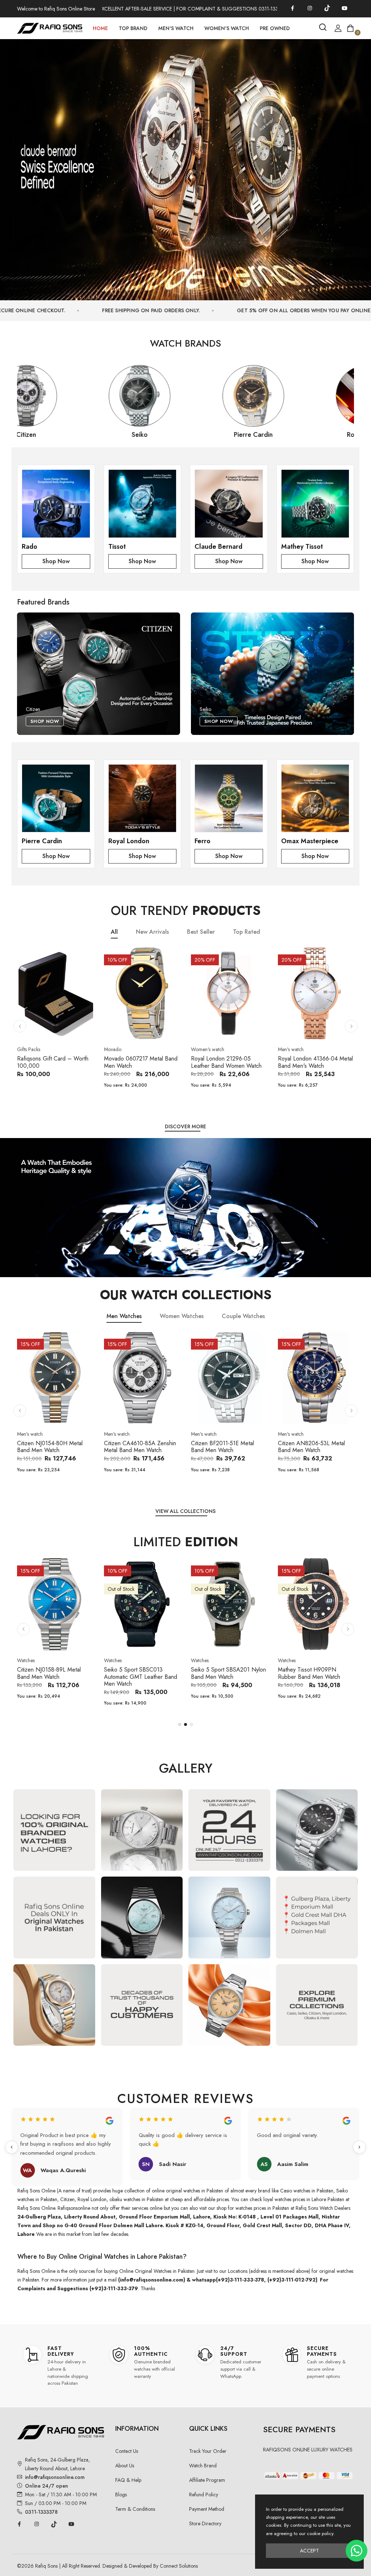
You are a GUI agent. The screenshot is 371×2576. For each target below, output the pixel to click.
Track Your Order (208, 2451)
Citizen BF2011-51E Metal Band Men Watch (222, 1447)
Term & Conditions (135, 2509)
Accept (309, 2551)
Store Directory (205, 2523)
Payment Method (207, 2509)
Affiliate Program (207, 2480)
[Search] (323, 27)
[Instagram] (310, 8)
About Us (125, 2466)
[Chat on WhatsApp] (357, 2551)
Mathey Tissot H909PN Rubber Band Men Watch (135, 1673)
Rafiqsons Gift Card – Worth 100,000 (53, 1062)
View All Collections (185, 1511)
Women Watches (182, 1316)
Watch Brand (203, 2466)
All (114, 932)
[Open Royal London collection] (143, 798)
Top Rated (247, 932)
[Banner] (185, 166)
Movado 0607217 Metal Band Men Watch (141, 1062)
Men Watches (124, 1316)
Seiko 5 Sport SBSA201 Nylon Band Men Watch (55, 1673)
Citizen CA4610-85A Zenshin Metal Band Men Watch (140, 1447)
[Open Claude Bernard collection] (229, 504)
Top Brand (133, 28)
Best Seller (201, 932)
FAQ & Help (128, 2480)
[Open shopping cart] (350, 28)
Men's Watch (176, 28)
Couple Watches (243, 1316)
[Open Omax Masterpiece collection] (315, 798)
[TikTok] (327, 8)
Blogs (121, 2495)
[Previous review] (12, 2147)
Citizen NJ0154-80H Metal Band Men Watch (50, 1447)
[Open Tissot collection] (143, 504)
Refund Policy (204, 2495)
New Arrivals (152, 932)
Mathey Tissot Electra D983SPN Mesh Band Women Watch (229, 1677)
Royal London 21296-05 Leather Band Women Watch (226, 1062)
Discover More (185, 1127)
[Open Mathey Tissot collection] (315, 504)
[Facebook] (292, 8)
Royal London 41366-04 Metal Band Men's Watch (315, 1062)
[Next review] (359, 2147)
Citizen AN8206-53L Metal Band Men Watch (311, 1447)
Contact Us (127, 2451)
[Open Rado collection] (56, 504)
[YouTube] (345, 8)
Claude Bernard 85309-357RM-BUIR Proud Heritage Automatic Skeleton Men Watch (314, 1680)
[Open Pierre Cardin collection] (56, 798)
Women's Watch (227, 28)
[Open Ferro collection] (229, 798)
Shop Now (56, 561)
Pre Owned (275, 28)
